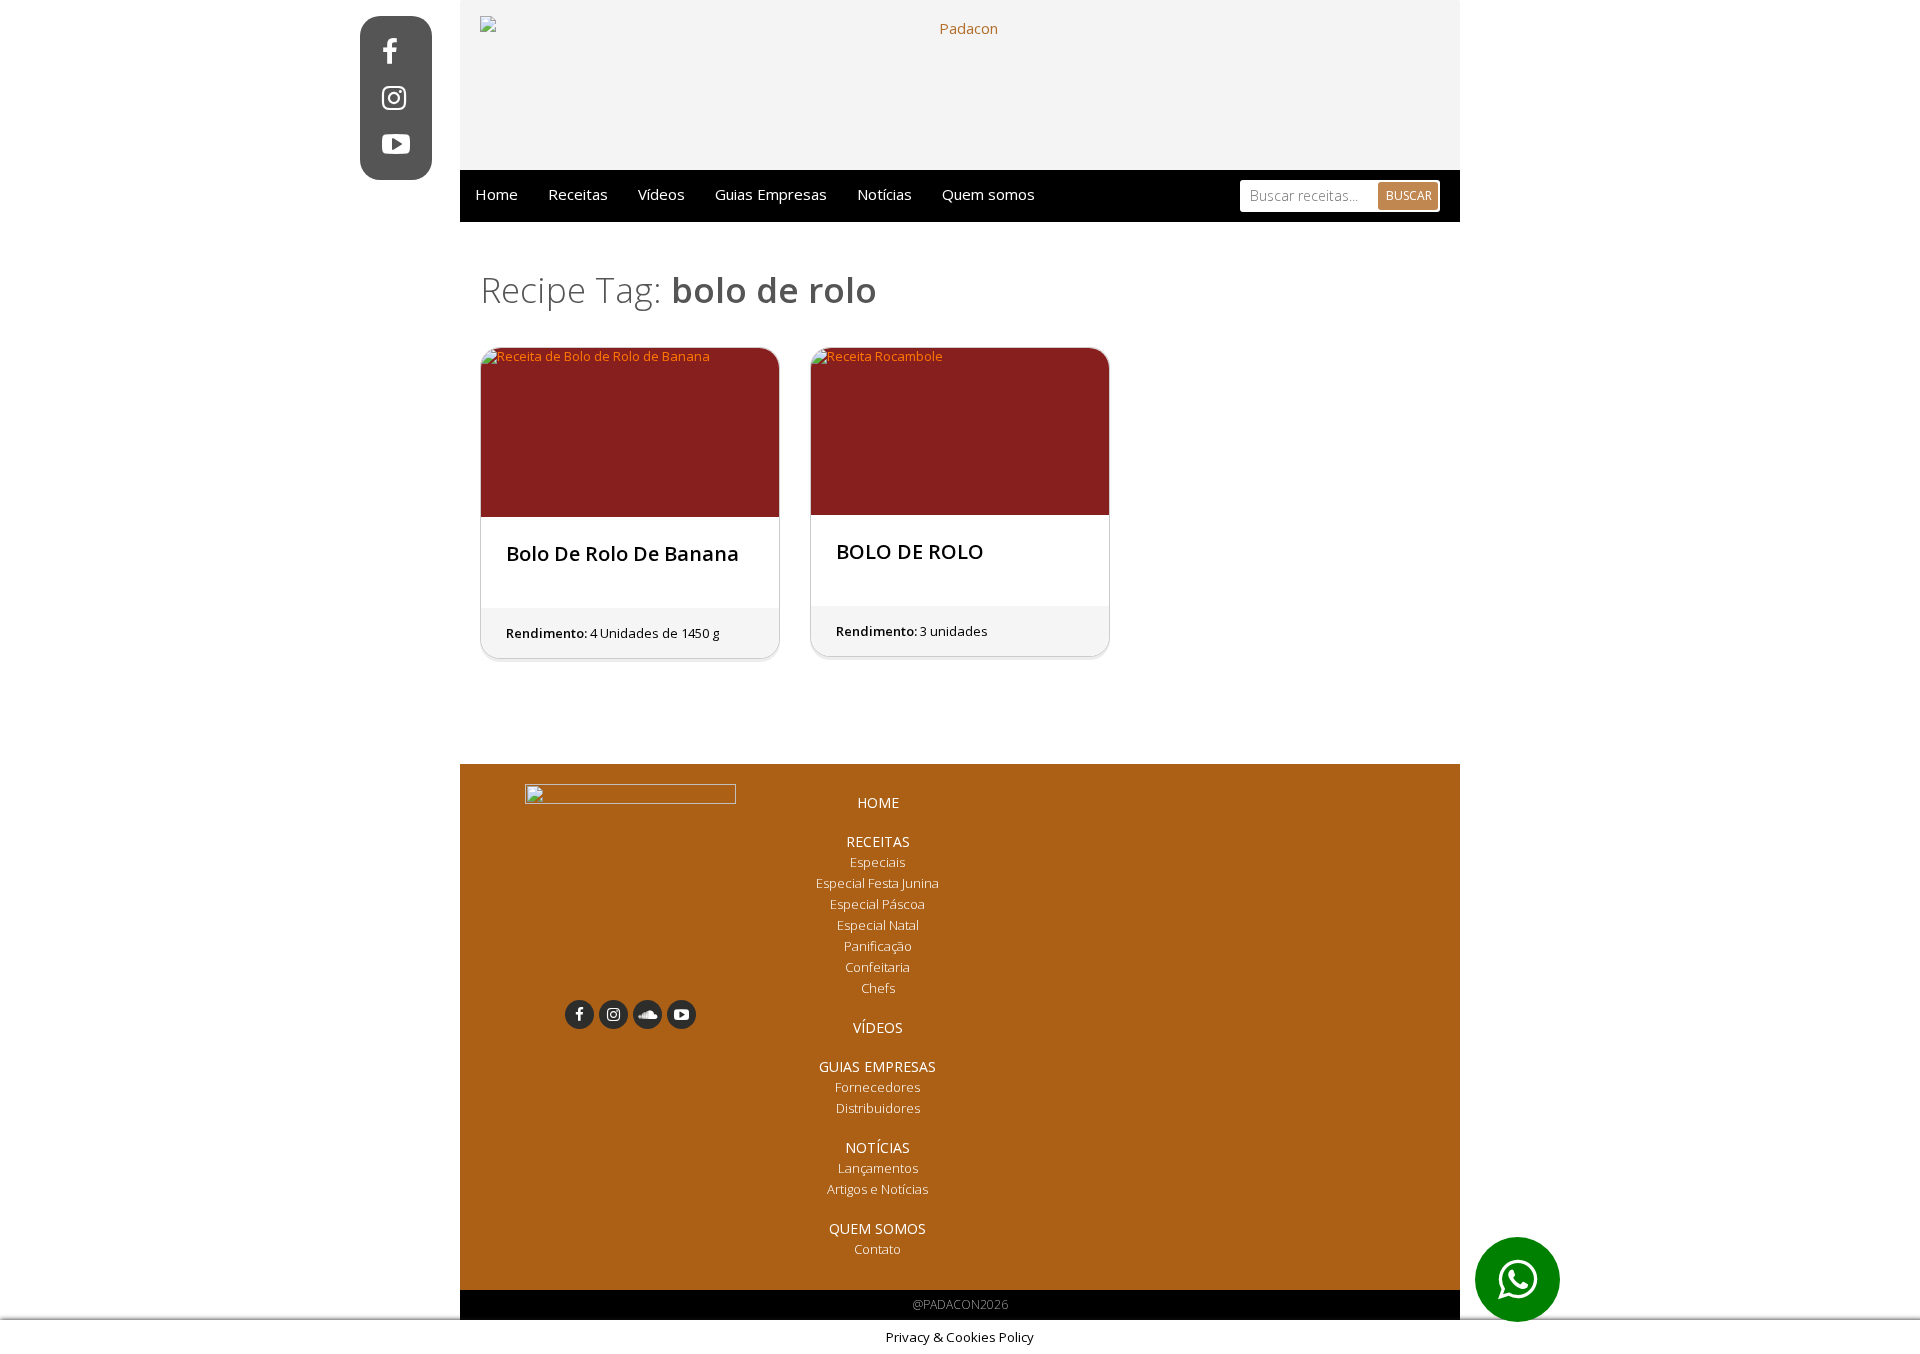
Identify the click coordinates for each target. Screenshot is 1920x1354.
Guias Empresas (771, 194)
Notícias (884, 194)
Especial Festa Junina (877, 883)
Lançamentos (878, 1168)
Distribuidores (878, 1108)
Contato (877, 1249)
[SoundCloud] (647, 1014)
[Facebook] (396, 52)
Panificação (878, 946)
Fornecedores (877, 1087)
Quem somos (988, 194)
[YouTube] (396, 144)
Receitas (578, 194)
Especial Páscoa (877, 904)
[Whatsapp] (1517, 1279)
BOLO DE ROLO (910, 551)
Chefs (878, 988)
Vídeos (661, 194)
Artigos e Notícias (877, 1189)
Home (496, 194)
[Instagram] (396, 98)
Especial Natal (878, 925)
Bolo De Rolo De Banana (622, 553)
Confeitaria (877, 967)
